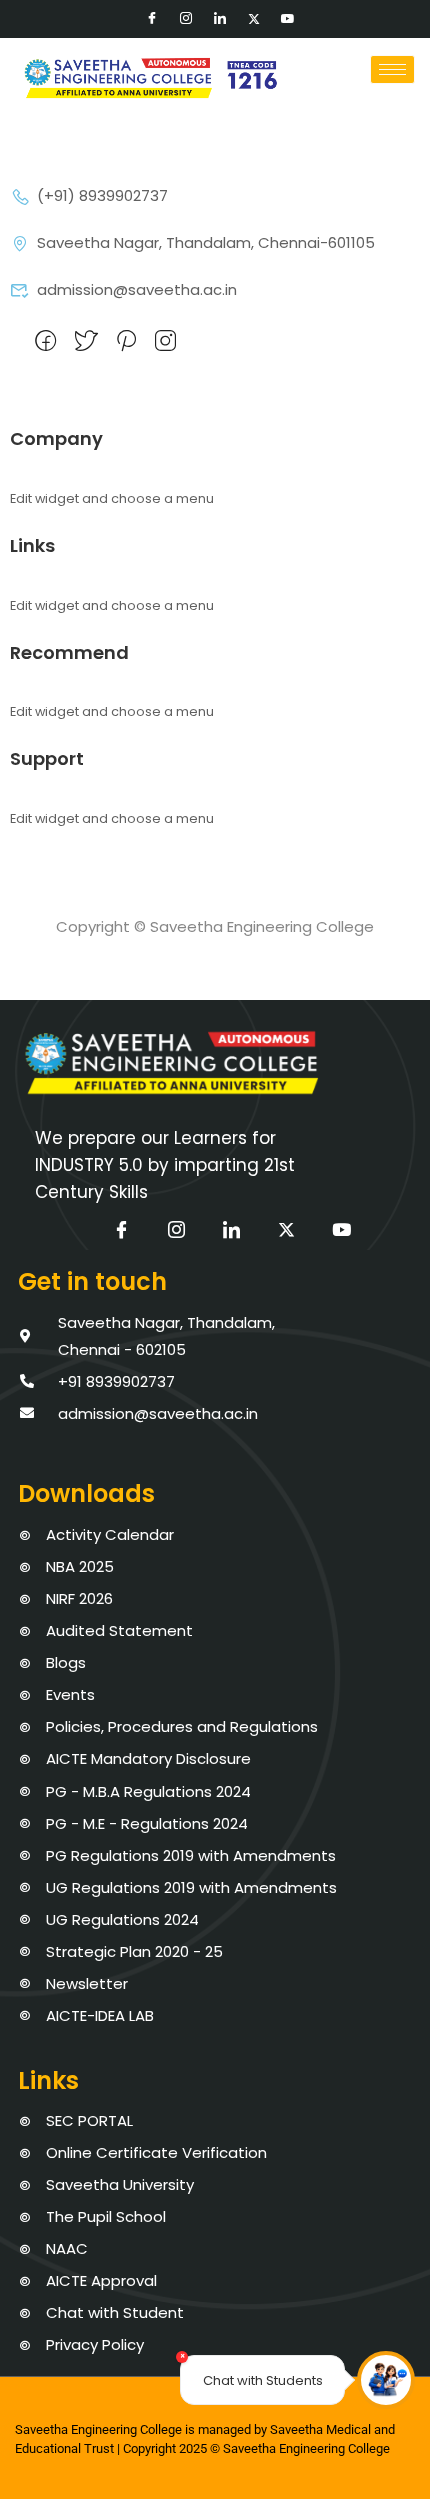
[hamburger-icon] (392, 69)
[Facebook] (152, 19)
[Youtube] (288, 19)
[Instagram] (186, 19)
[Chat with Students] (386, 2380)
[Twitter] (254, 19)
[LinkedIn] (220, 19)
